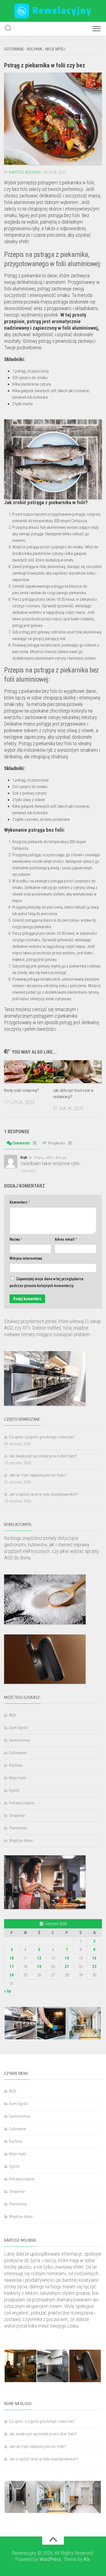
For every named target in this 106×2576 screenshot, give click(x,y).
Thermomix (18, 1828)
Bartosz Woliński (25, 172)
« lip (8, 1991)
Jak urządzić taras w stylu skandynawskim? (44, 1494)
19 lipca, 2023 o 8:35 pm (50, 1158)
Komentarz (20, 1202)
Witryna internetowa (26, 1258)
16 (94, 1958)
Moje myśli (55, 49)
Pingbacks (60, 1143)
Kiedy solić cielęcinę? (21, 1090)
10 (12, 1958)
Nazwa (16, 1239)
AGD (13, 1715)
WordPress (50, 2559)
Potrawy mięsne (22, 1803)
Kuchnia (35, 49)
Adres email (66, 1239)
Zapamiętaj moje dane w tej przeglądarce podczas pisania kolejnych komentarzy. (46, 1282)
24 (12, 1975)
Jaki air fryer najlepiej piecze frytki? (38, 1475)
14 (67, 1958)
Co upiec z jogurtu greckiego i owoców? (42, 1437)
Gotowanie (14, 49)
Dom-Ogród (18, 1728)
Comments (24, 1143)
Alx (87, 2559)
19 (39, 1967)
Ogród (14, 1790)
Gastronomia (19, 1740)
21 (67, 1967)
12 (39, 1958)
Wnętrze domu (21, 1841)
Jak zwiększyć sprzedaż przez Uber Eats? (43, 1456)
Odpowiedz (28, 1171)
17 (12, 1967)
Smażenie (17, 1815)
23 (94, 1967)
